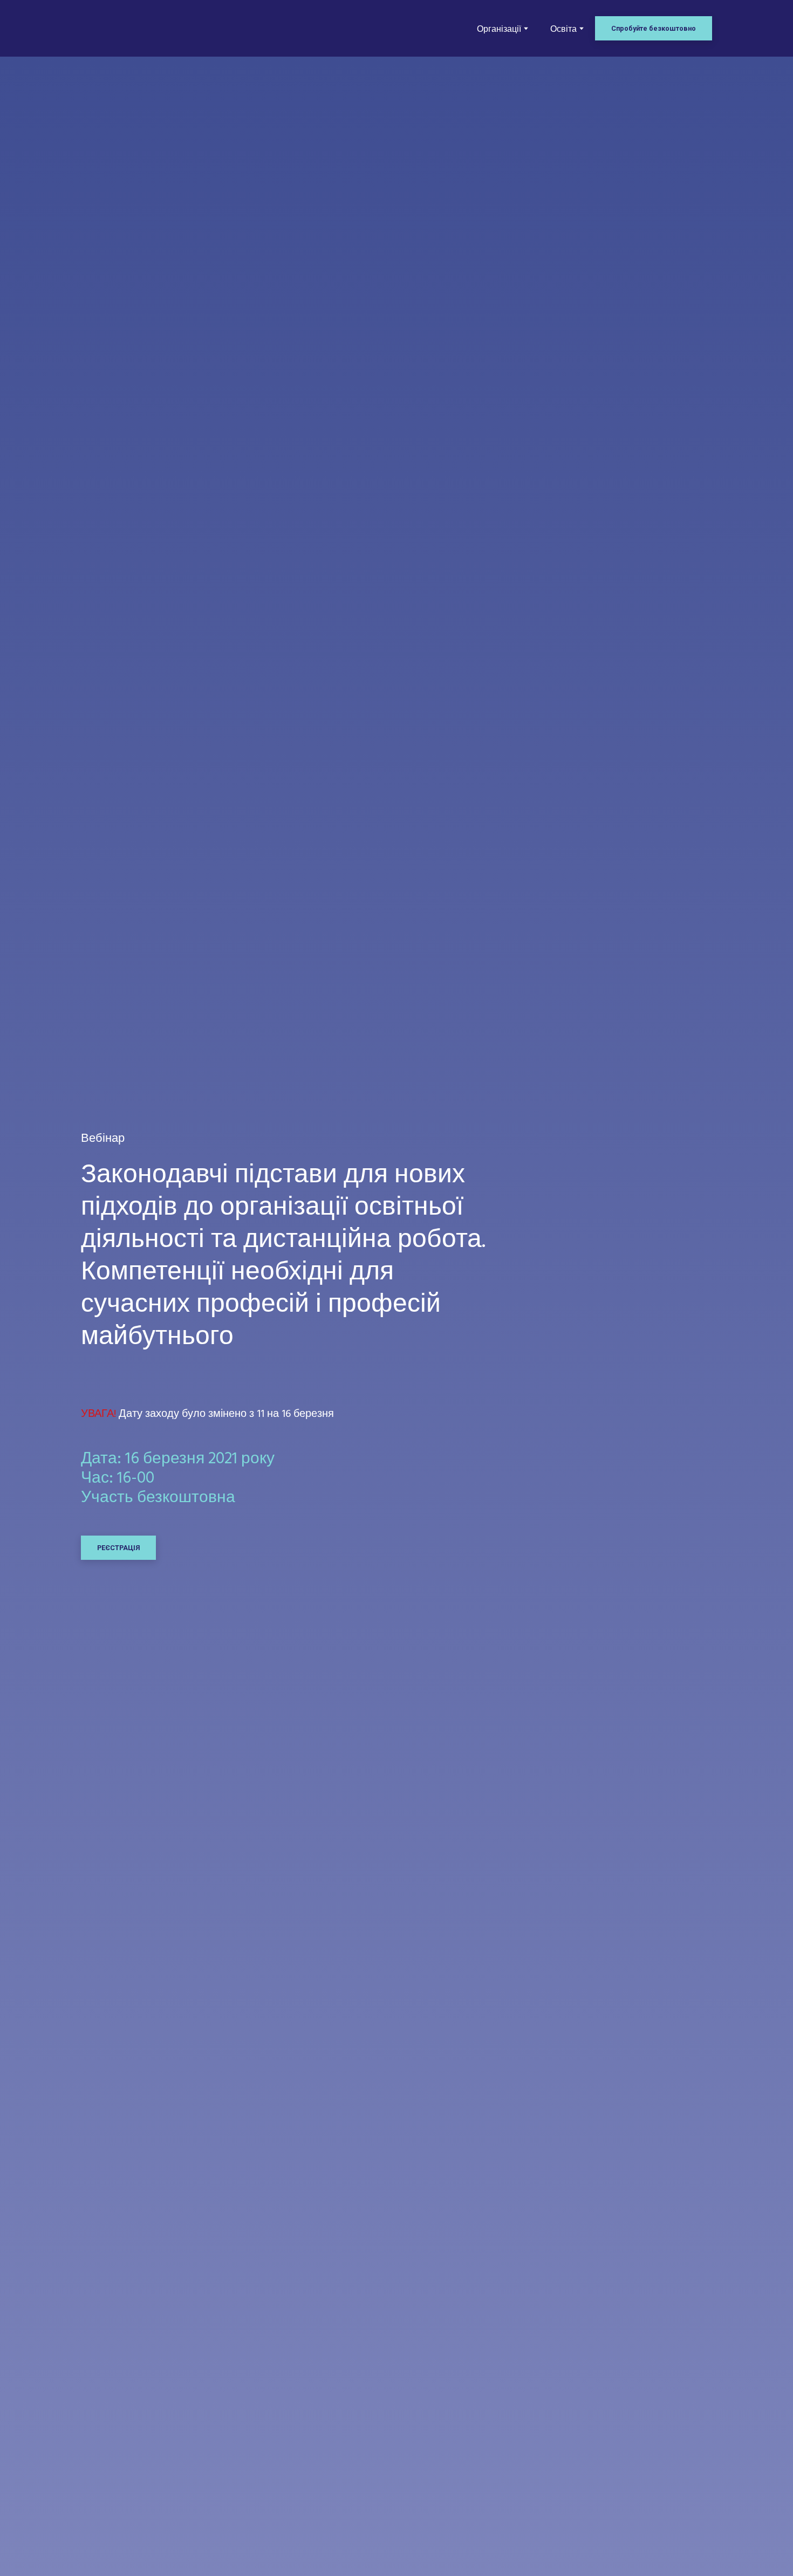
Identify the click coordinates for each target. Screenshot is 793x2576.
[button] (654, 28)
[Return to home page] (128, 29)
